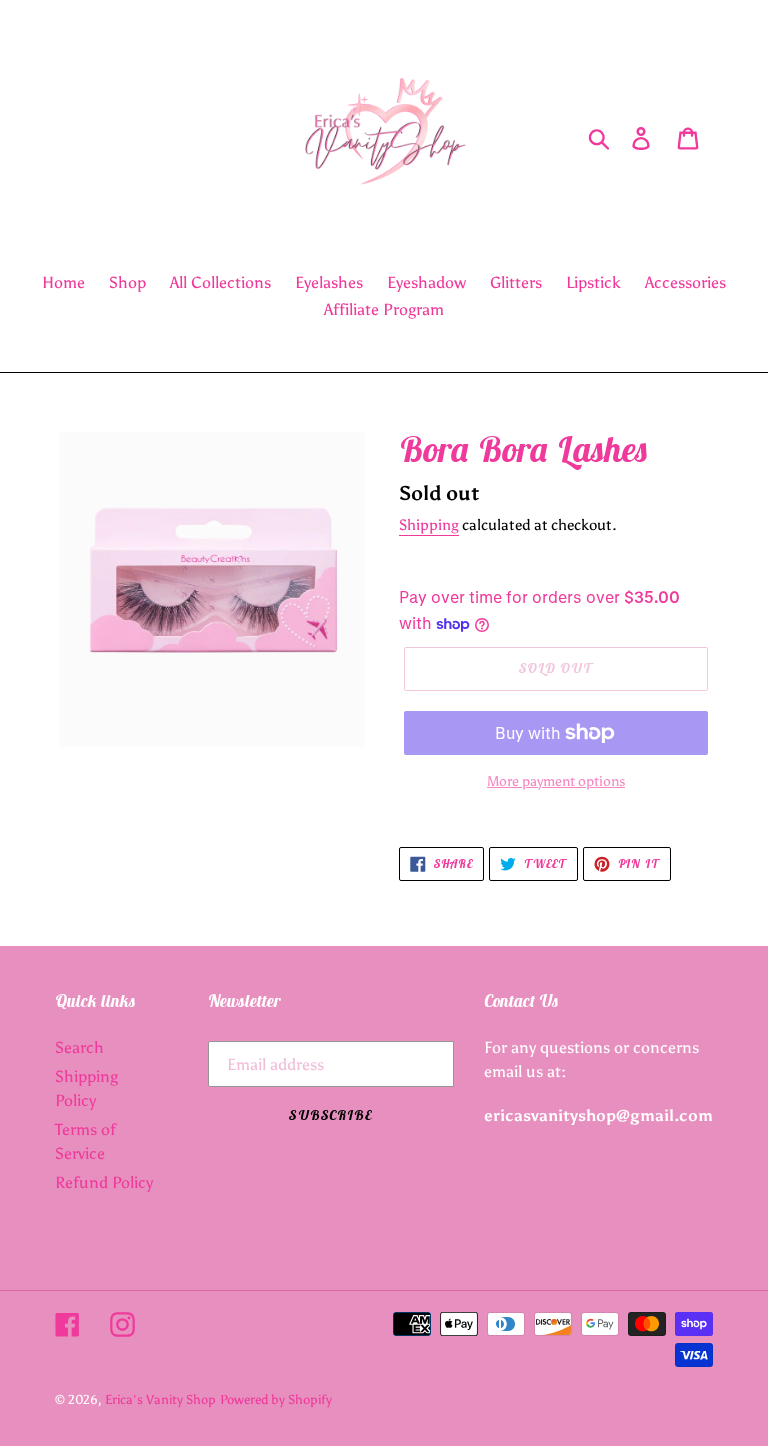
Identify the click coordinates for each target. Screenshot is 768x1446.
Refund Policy (104, 1182)
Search (79, 1047)
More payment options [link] (556, 781)
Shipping (429, 525)
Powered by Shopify (276, 1399)
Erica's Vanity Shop (160, 1399)
